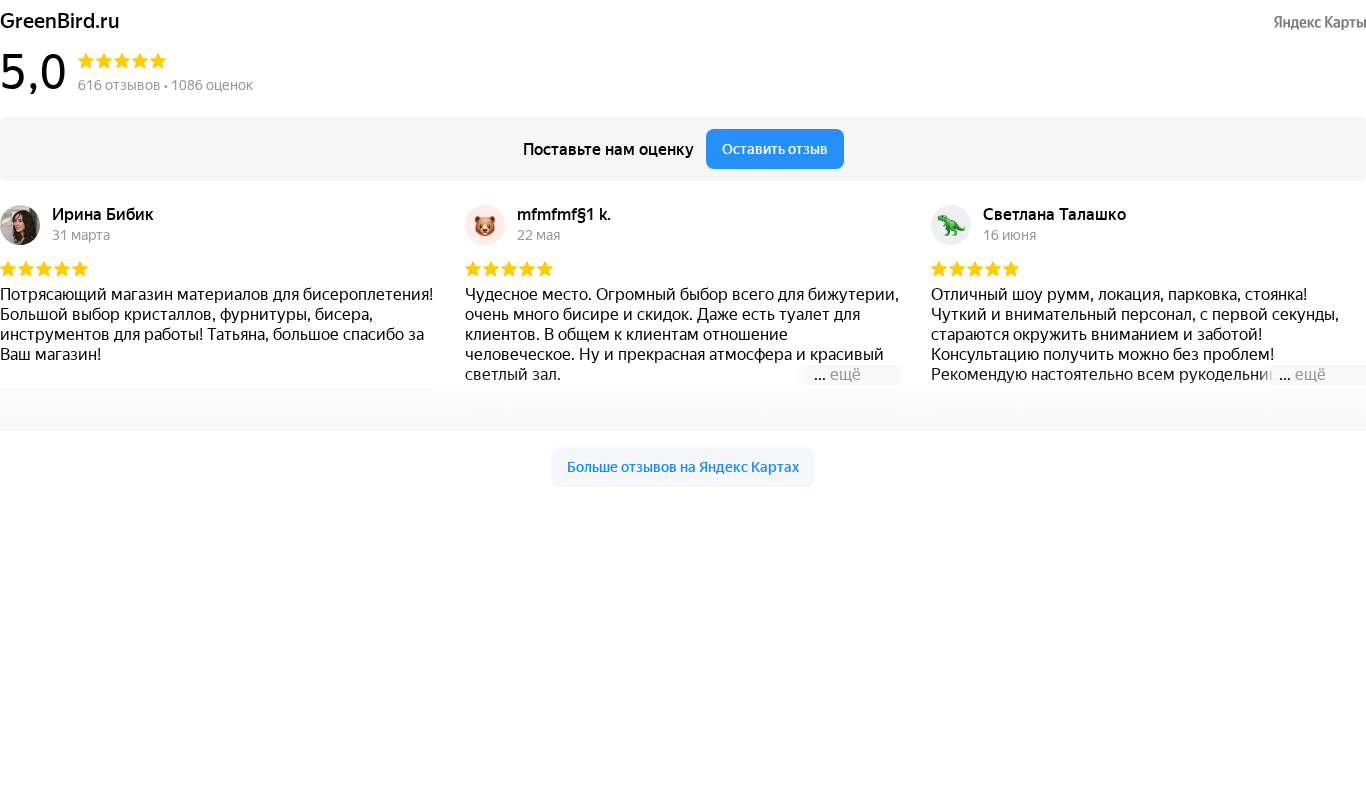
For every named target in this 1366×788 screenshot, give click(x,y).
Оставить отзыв (775, 149)
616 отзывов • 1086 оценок (165, 85)
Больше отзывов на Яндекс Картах (683, 467)
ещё (845, 374)
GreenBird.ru (60, 21)
